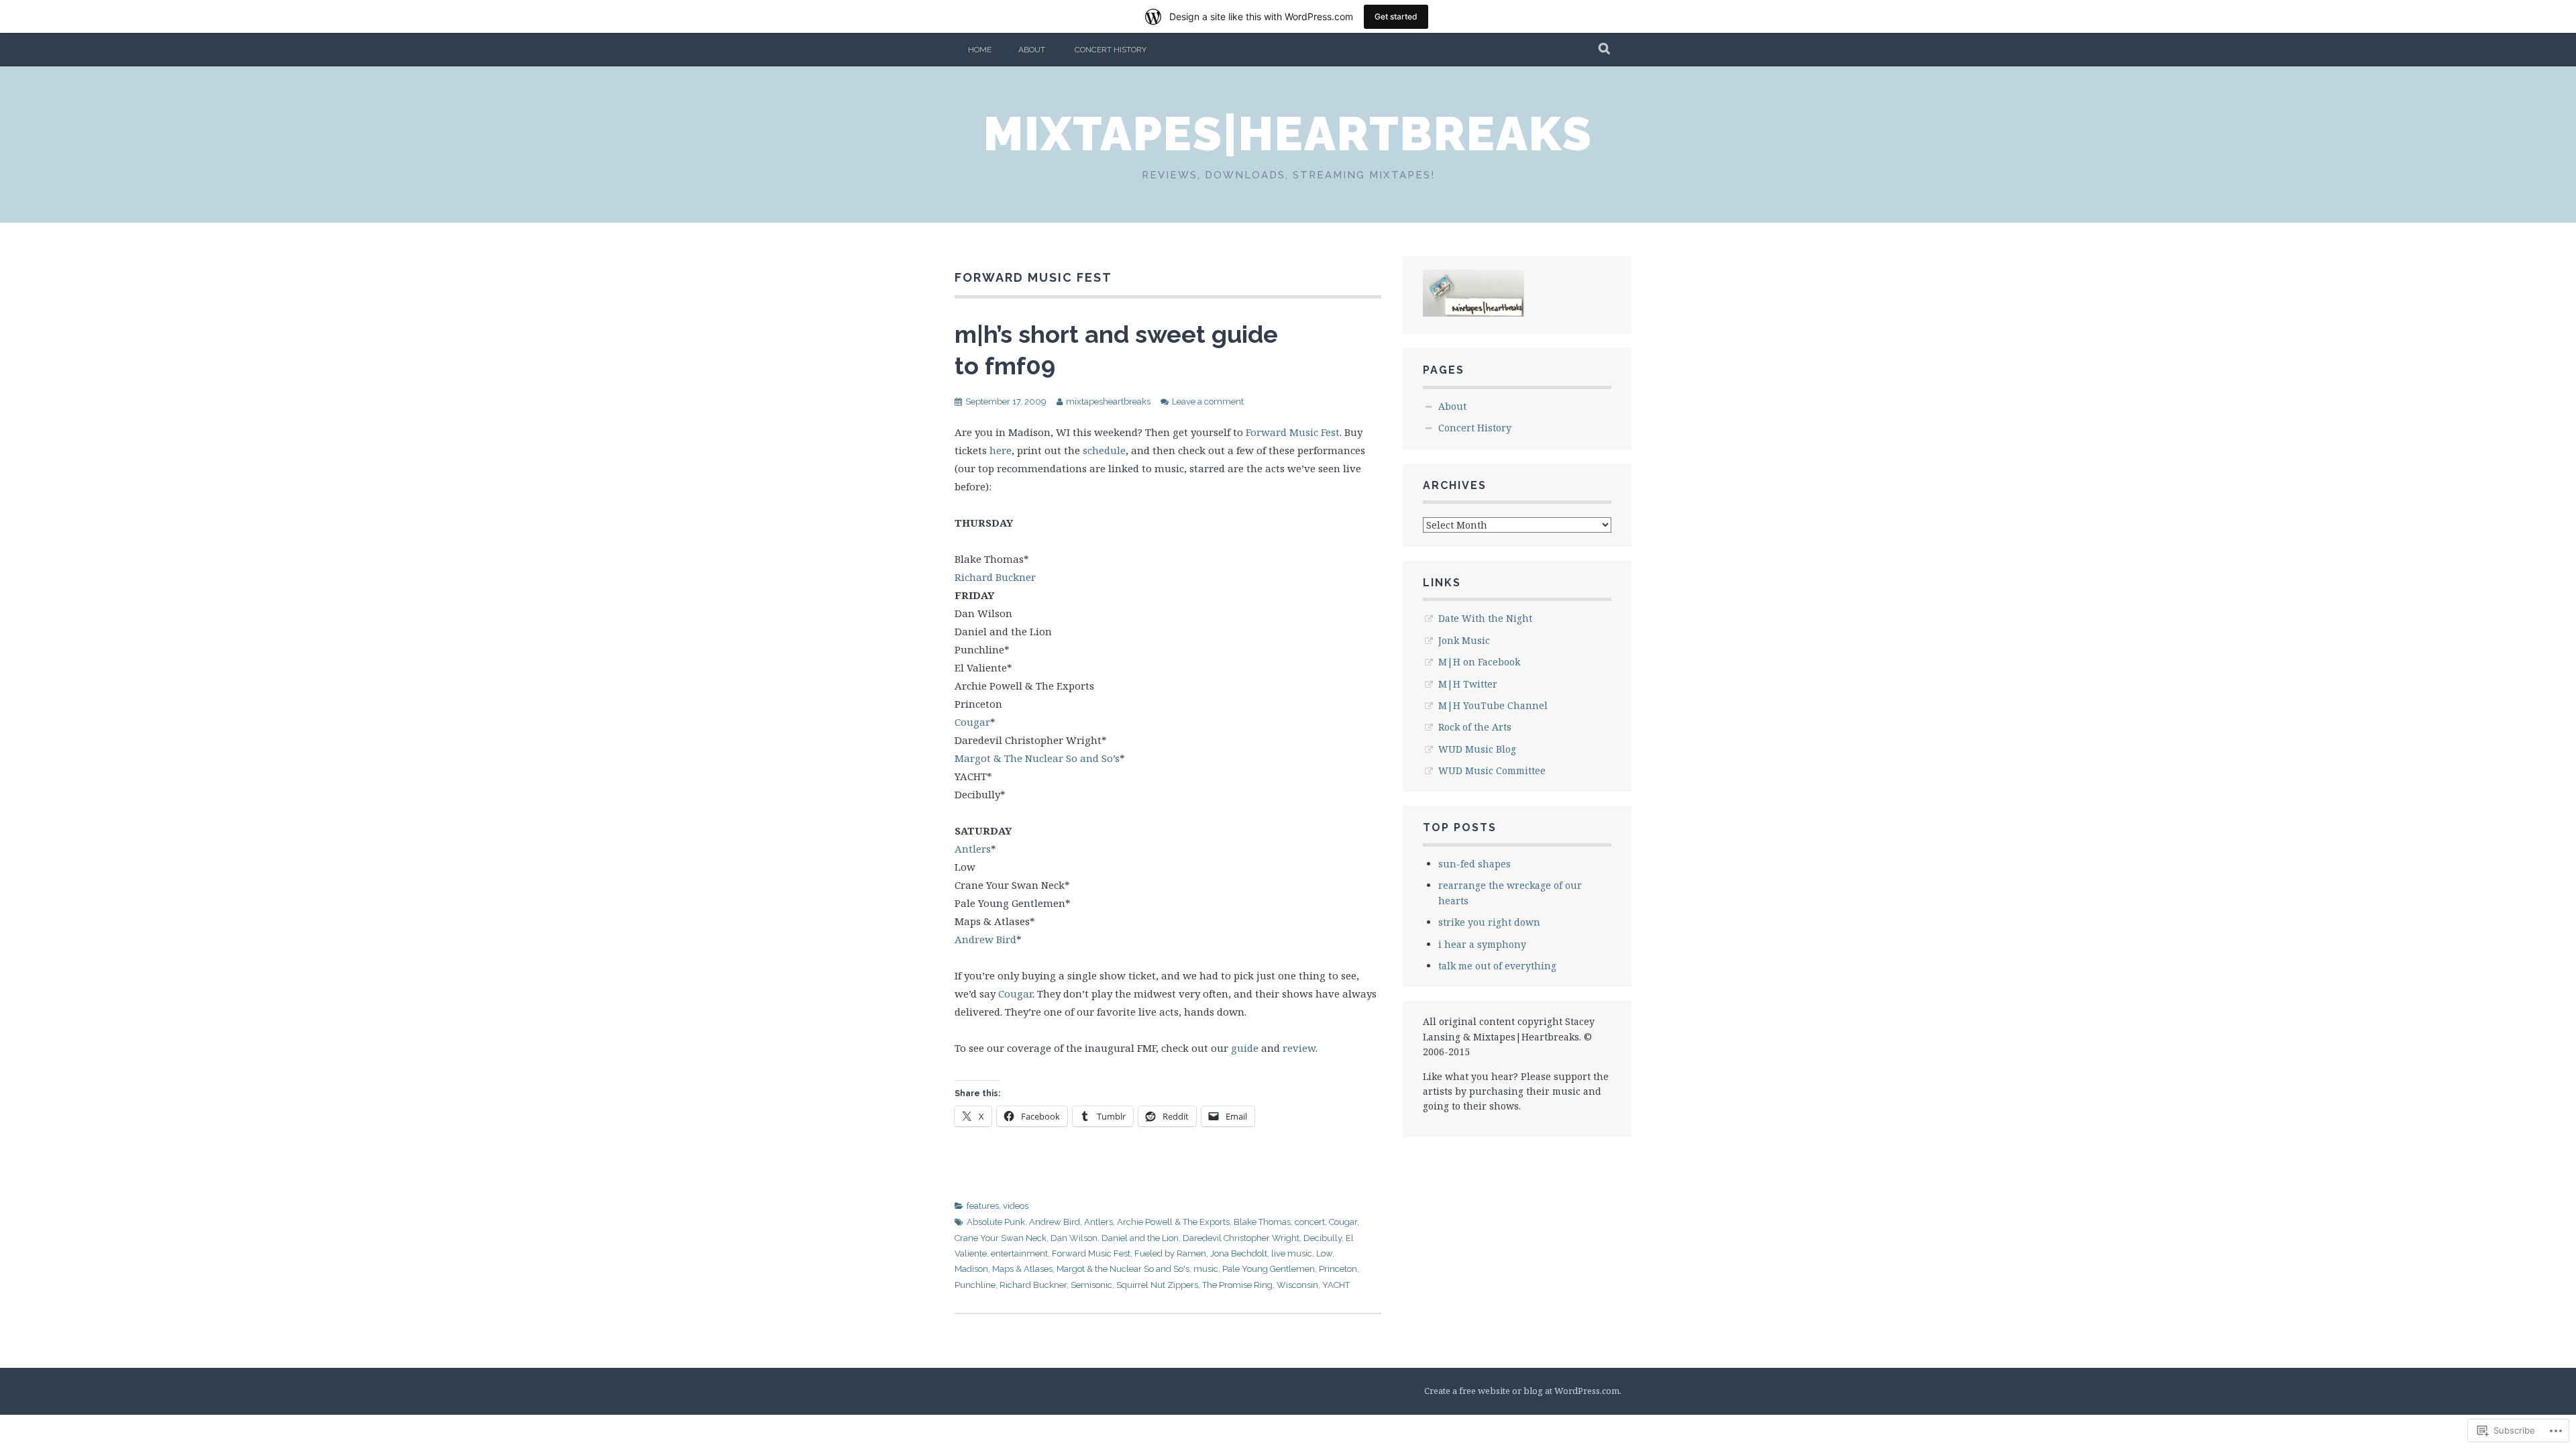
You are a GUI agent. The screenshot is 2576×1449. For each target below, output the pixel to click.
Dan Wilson (1074, 1238)
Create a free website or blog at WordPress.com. (1523, 1391)
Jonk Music (1464, 640)
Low (1324, 1253)
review (1299, 1048)
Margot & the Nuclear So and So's (1123, 1269)
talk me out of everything (1497, 966)
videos (1016, 1206)
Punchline (975, 1285)
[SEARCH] (1605, 50)
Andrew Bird (985, 939)
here (1001, 450)
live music (1292, 1253)
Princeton (1338, 1269)
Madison (971, 1269)
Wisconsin (1297, 1285)
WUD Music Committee (1492, 770)
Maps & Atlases (1022, 1269)
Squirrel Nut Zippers (1157, 1285)
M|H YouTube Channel (1493, 705)
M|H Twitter (1468, 684)
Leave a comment (1208, 401)
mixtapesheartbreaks (1108, 401)
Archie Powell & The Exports (1173, 1222)
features (983, 1206)
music (1206, 1269)
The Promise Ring (1237, 1285)
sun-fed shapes (1474, 864)
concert (1310, 1222)
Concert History (1111, 50)
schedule (1104, 450)
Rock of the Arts (1475, 727)
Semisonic (1091, 1285)
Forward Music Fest (1293, 432)
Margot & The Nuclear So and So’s (1037, 758)
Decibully (1323, 1238)
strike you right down (1489, 922)
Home (980, 50)
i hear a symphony (1482, 944)
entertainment (1019, 1253)
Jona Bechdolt (1239, 1253)
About (1032, 50)
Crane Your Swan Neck (1001, 1238)
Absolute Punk (996, 1222)
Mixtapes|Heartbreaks (1288, 133)
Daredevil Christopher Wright (1241, 1238)
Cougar (972, 722)
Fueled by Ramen (1170, 1253)
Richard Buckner (995, 577)
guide (1245, 1048)
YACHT (1336, 1285)
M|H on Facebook (1479, 662)
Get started (1396, 16)
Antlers (973, 849)
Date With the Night (1485, 618)
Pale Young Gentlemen (1269, 1269)
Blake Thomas (1262, 1222)
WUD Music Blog (1477, 749)
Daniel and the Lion (1140, 1238)
